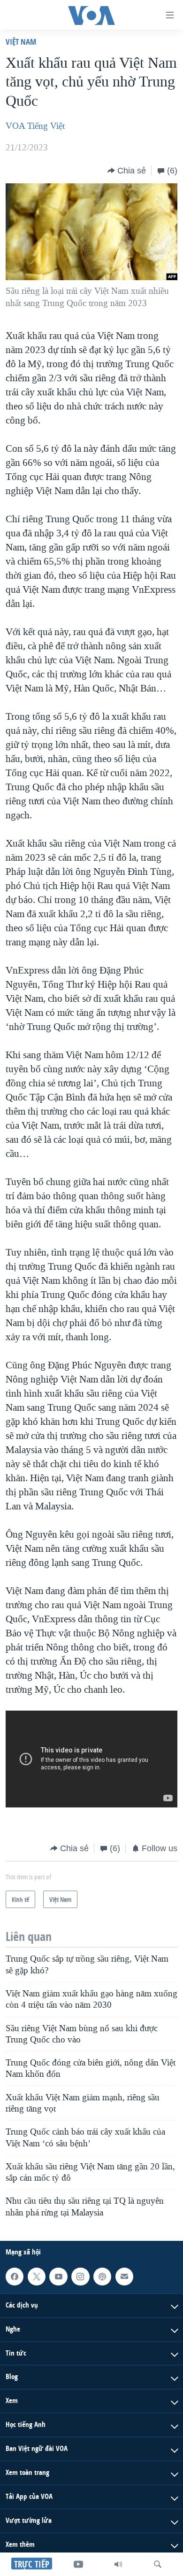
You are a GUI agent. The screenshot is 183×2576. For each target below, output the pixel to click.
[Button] (127, 171)
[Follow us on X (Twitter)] (37, 2277)
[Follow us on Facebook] (15, 2277)
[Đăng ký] (124, 2277)
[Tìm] (158, 2564)
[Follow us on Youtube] (58, 2277)
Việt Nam (21, 42)
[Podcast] (102, 2277)
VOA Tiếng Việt (35, 126)
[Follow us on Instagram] (80, 2277)
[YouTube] (78, 2564)
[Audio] (118, 2564)
